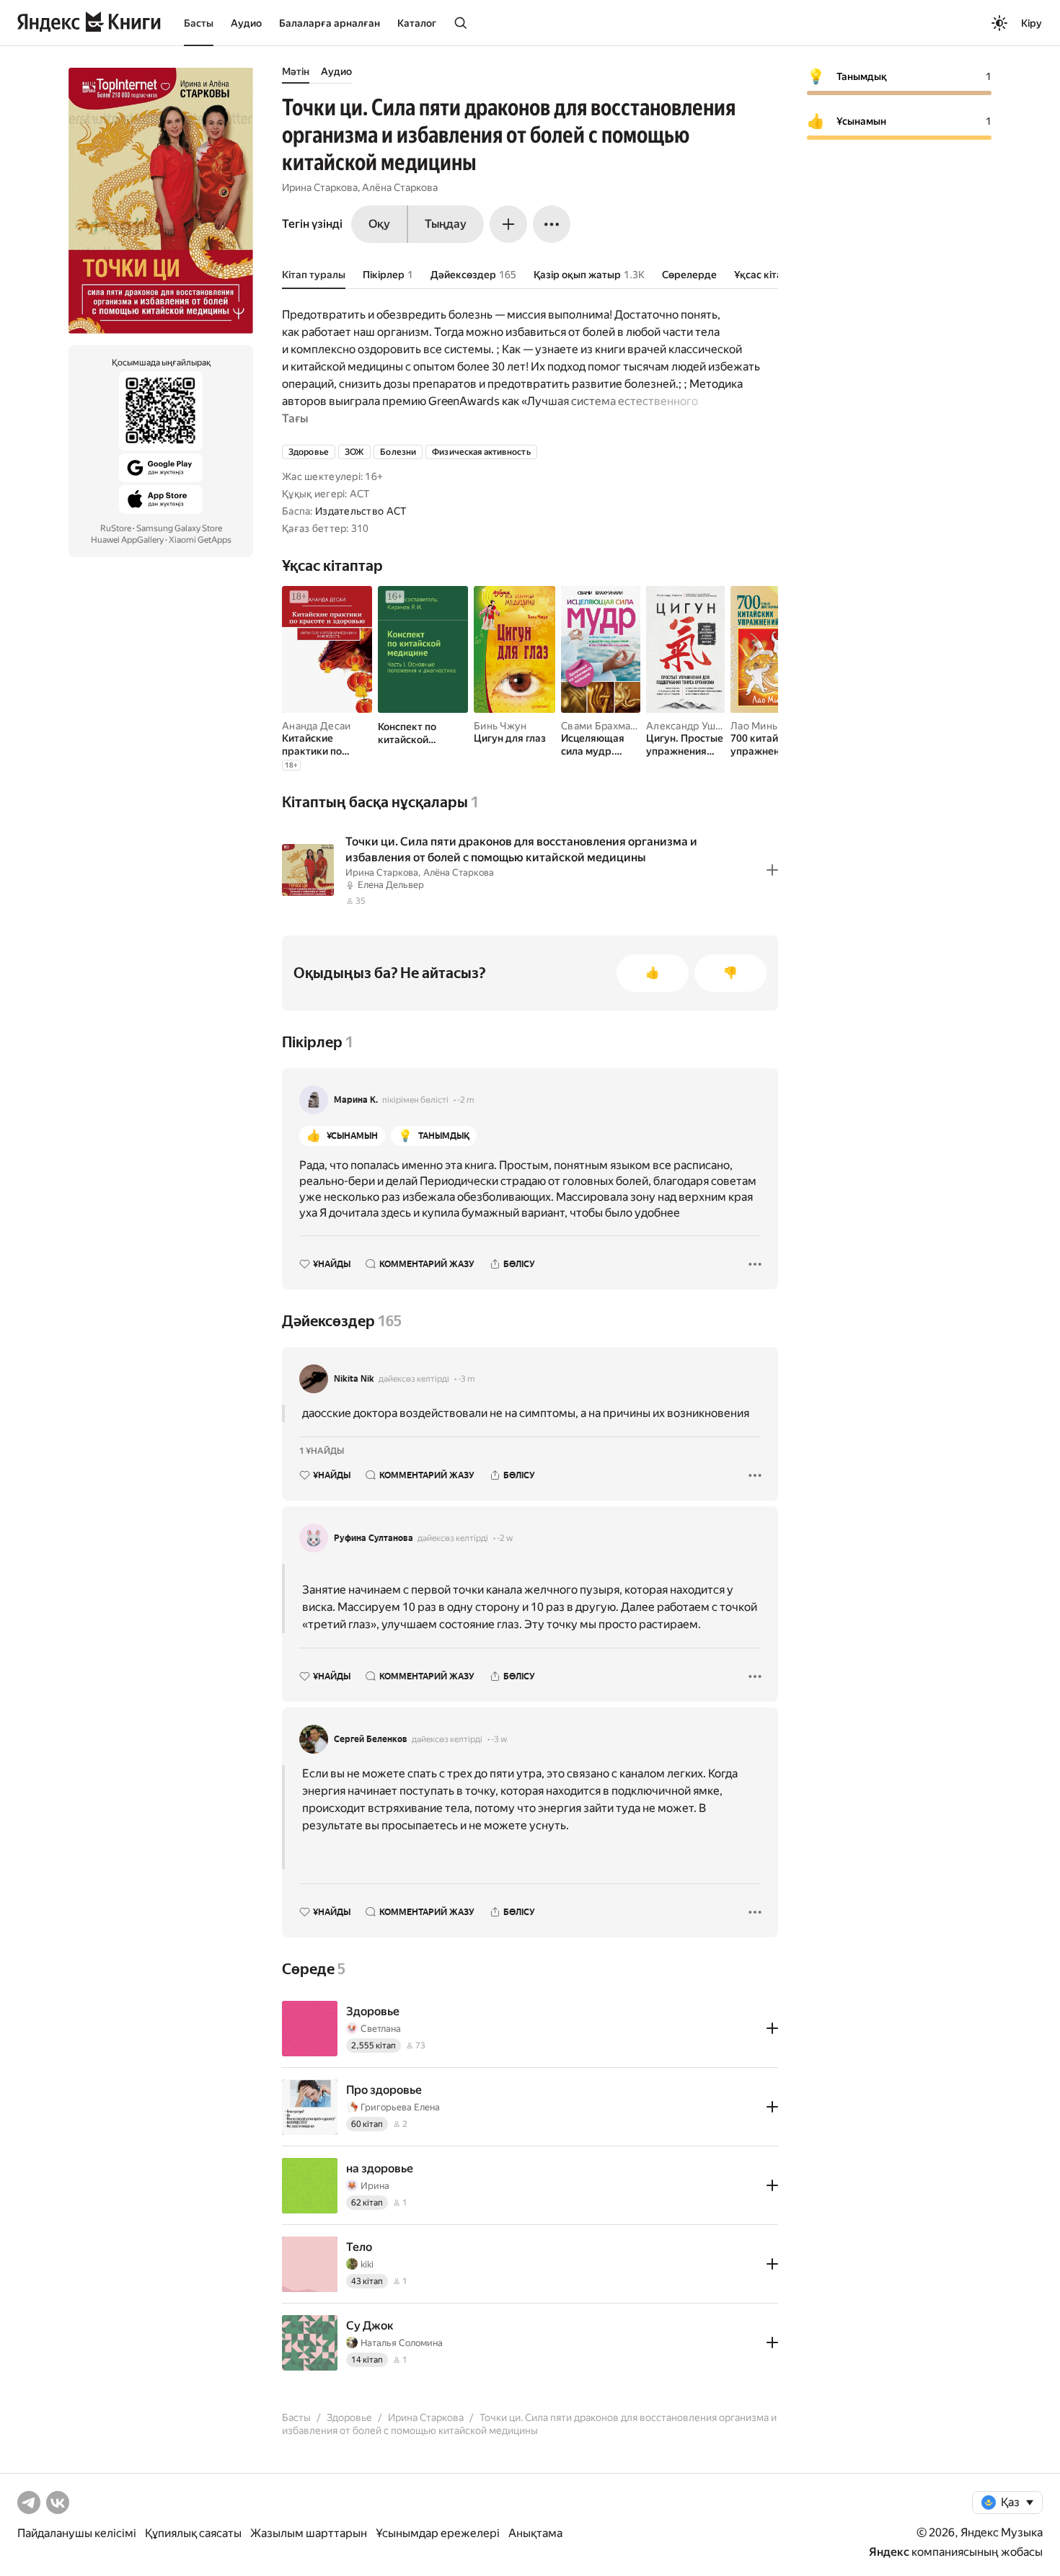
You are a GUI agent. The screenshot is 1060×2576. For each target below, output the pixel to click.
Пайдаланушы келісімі (77, 2533)
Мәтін (296, 71)
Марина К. (356, 1100)
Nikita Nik (354, 1379)
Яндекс (889, 2552)
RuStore (116, 528)
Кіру (1032, 23)
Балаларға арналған (330, 23)
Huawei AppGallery (127, 540)
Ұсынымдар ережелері (438, 2533)
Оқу (379, 224)
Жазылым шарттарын (309, 2533)
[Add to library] (772, 870)
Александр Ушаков (692, 726)
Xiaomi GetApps (200, 540)
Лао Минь (754, 726)
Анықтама (535, 2533)
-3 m (467, 1379)
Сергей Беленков (371, 1739)
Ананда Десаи (316, 726)
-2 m (466, 1100)
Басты (199, 23)
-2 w (505, 1538)
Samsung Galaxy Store (179, 528)
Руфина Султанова (374, 1538)
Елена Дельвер (391, 885)
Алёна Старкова (400, 187)
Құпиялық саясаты (193, 2533)
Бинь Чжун (500, 726)
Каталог (417, 23)
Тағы (295, 418)
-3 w (499, 1739)
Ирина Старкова (320, 187)
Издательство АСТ (361, 511)
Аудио (246, 23)
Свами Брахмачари (607, 726)
